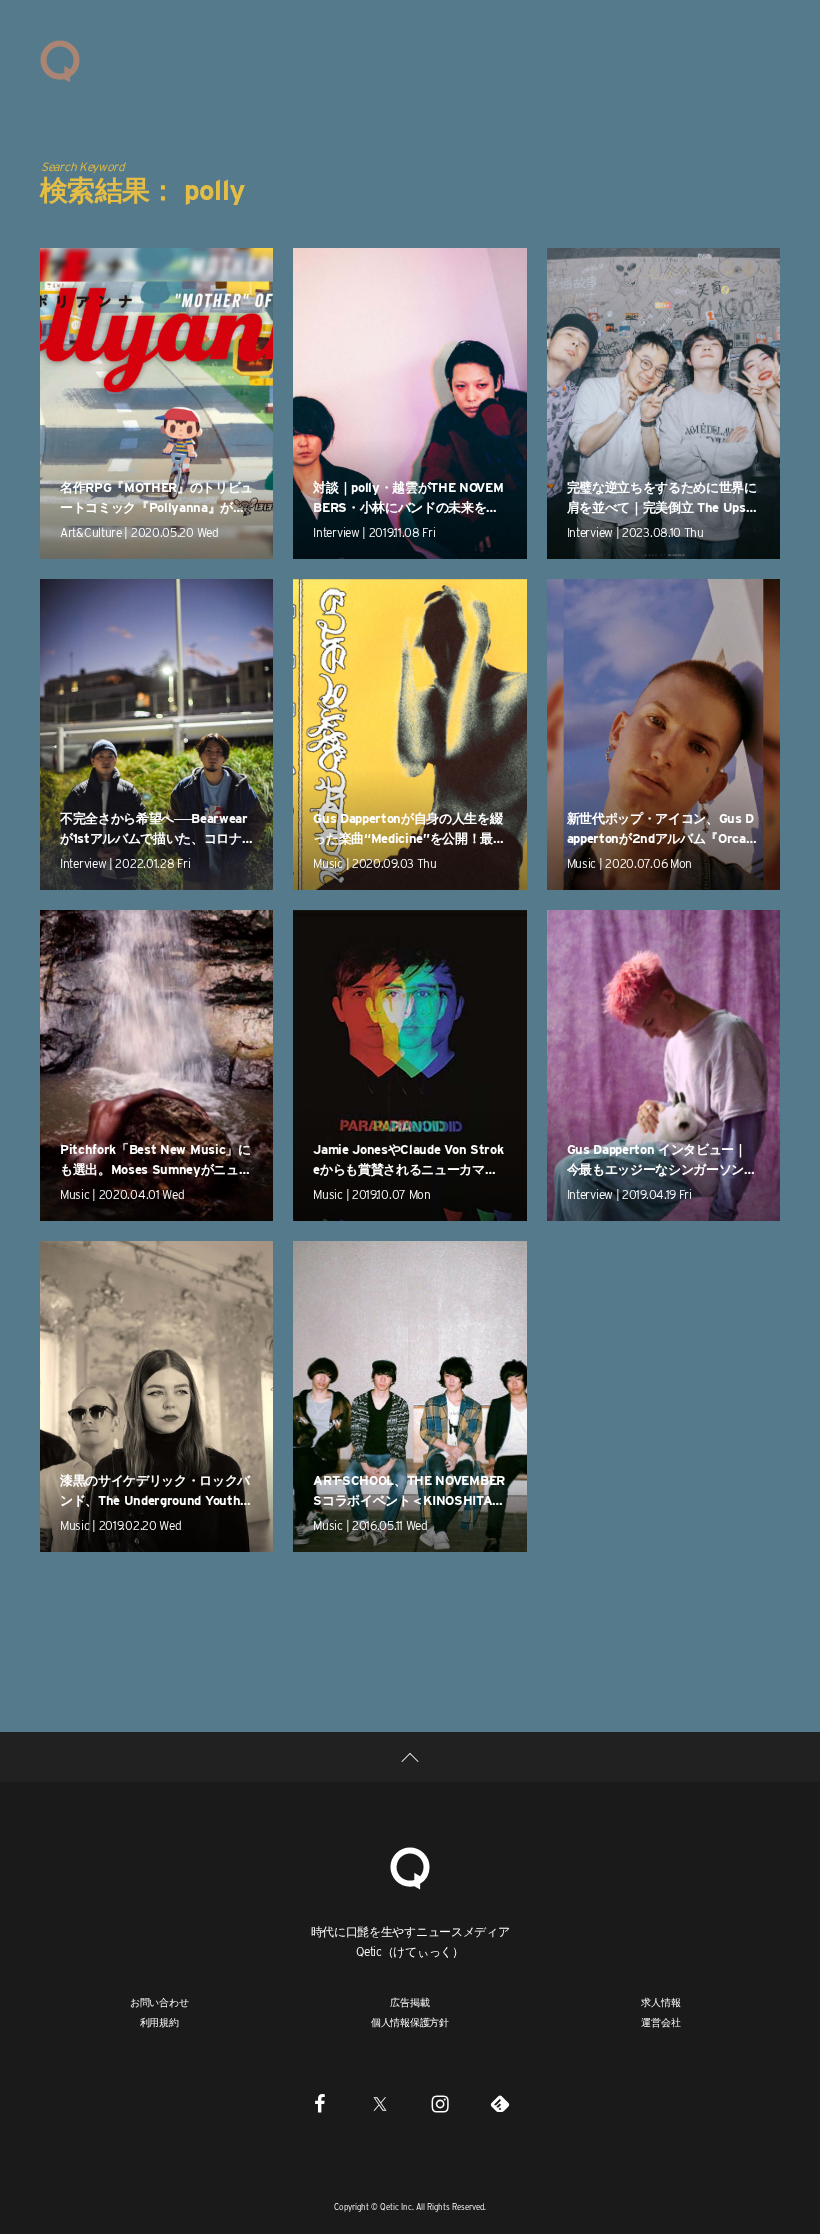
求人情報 (660, 2002)
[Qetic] (60, 60)
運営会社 (660, 2022)
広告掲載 (409, 2002)
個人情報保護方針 (410, 2022)
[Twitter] (380, 2103)
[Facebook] (320, 2103)
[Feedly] (500, 2103)
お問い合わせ (159, 2002)
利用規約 (159, 2022)
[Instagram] (440, 2103)
